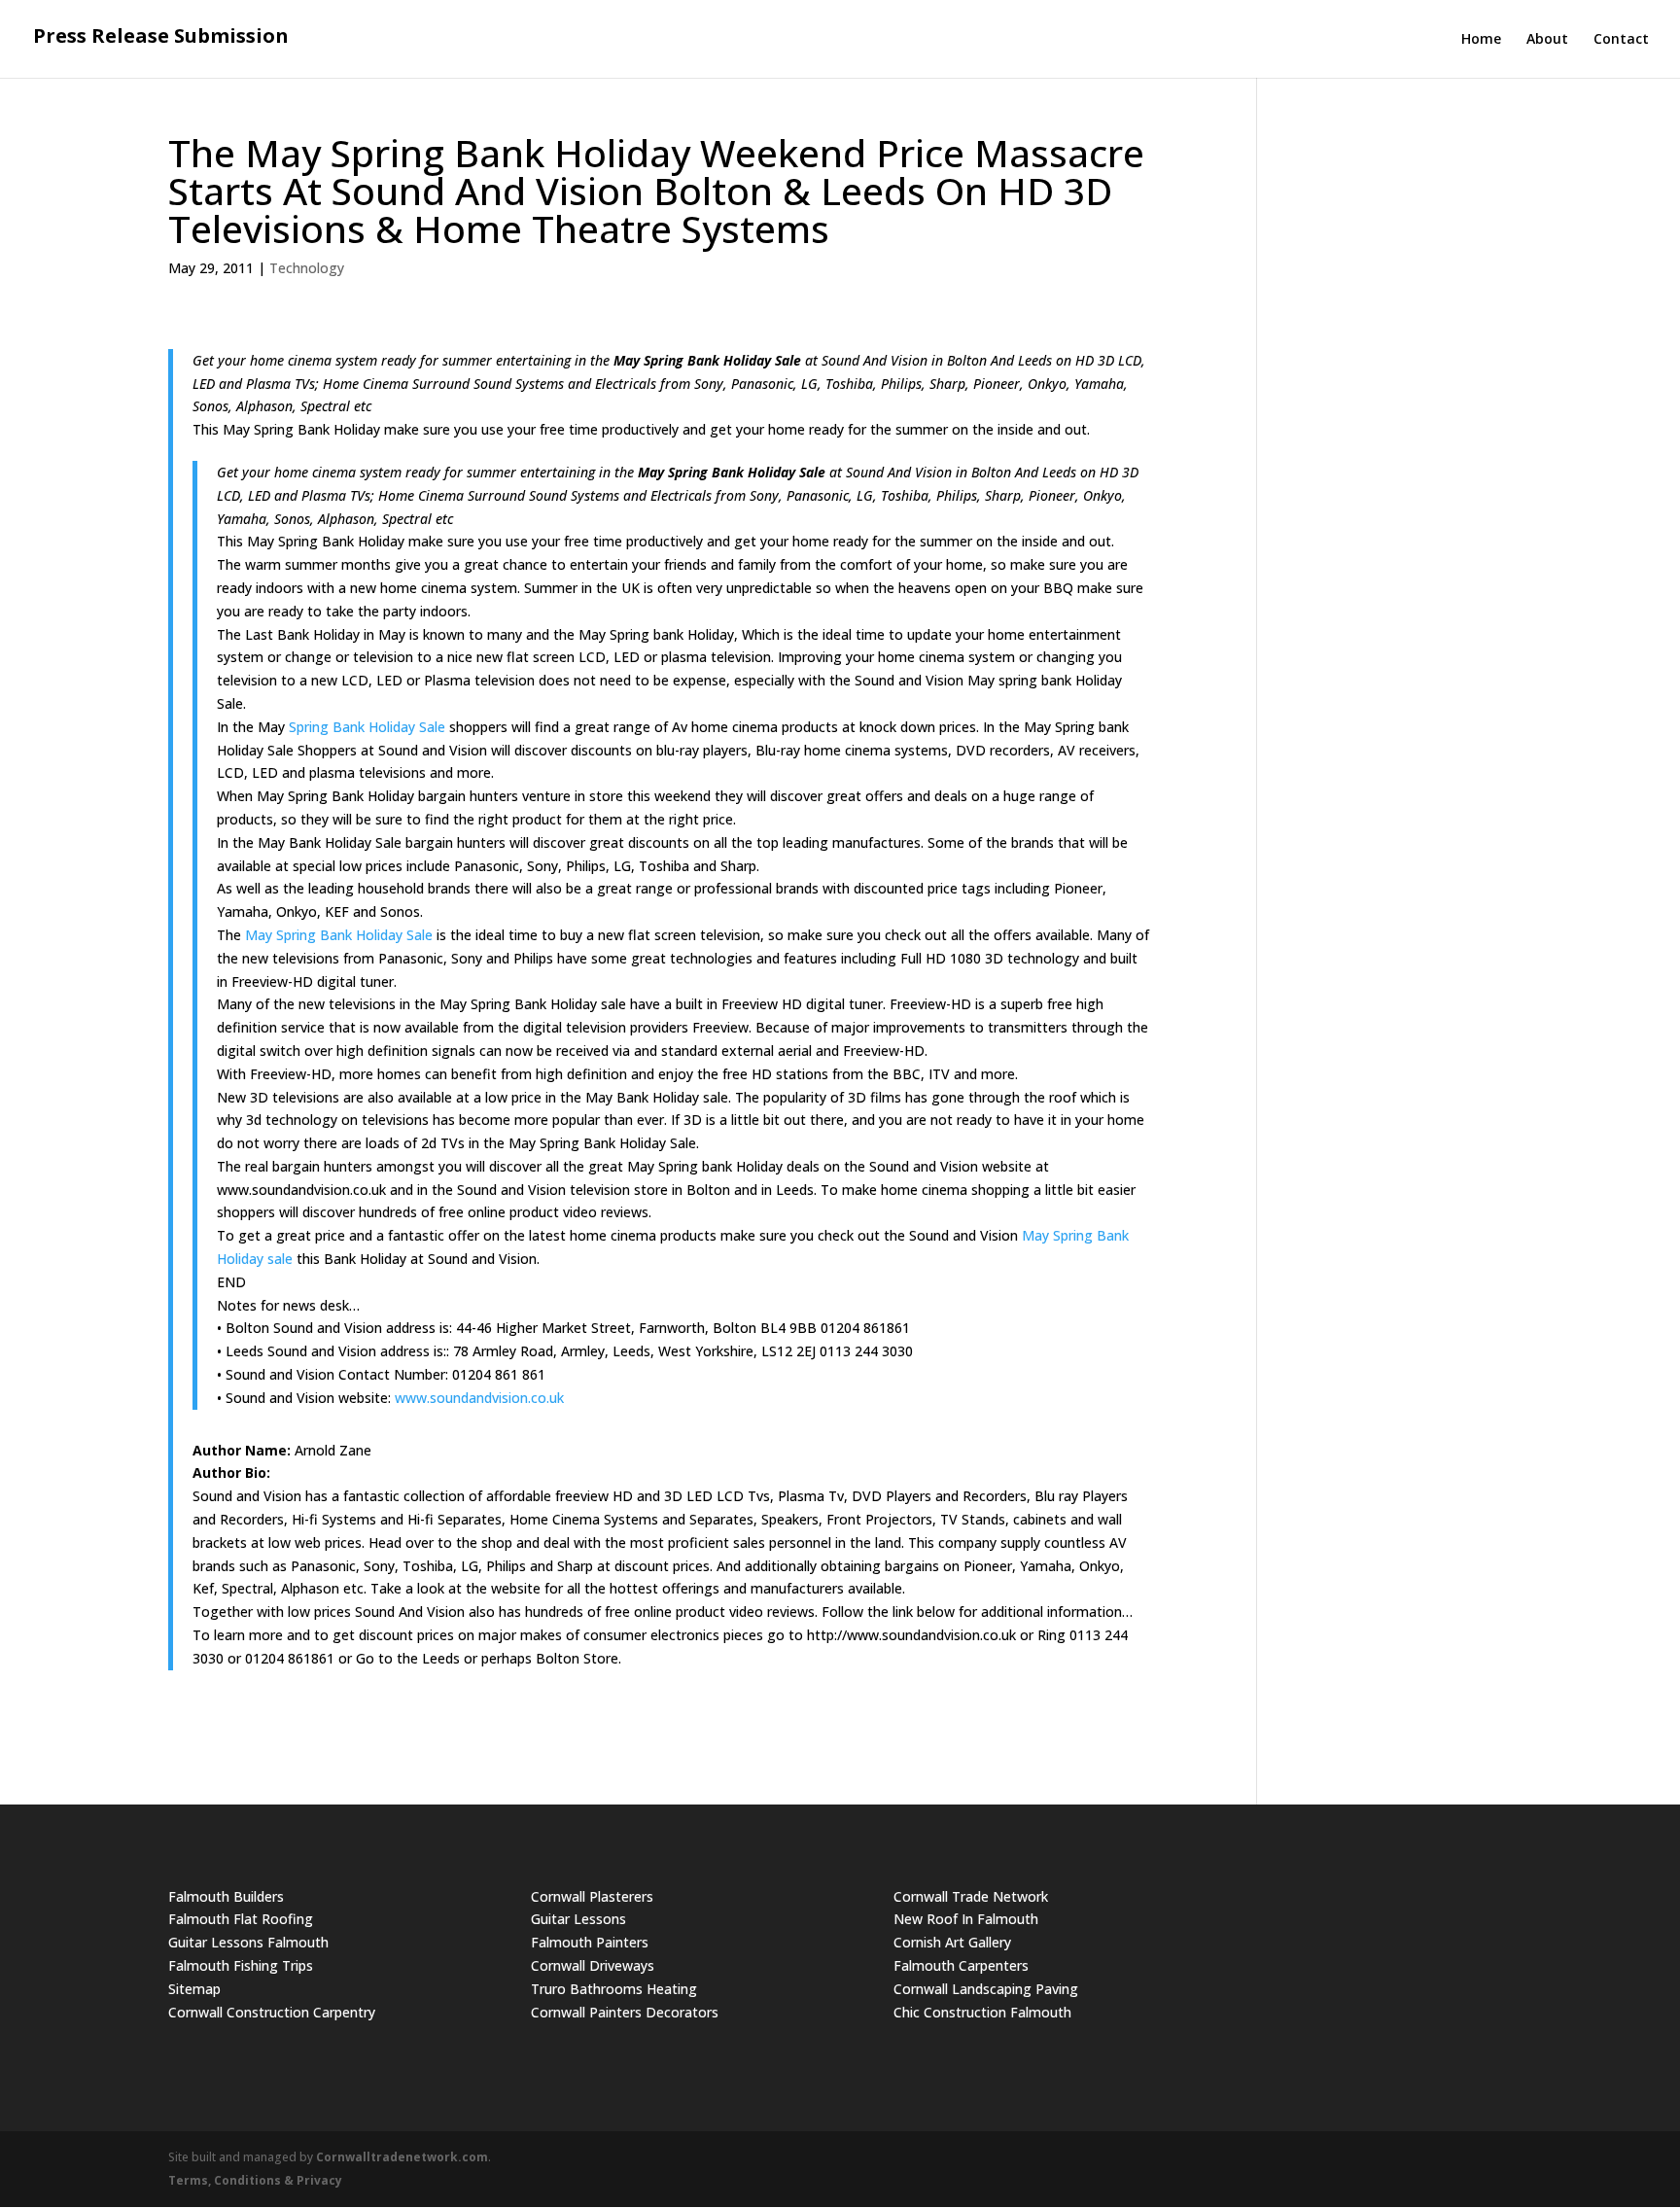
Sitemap (194, 1989)
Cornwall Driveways (593, 1965)
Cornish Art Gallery (952, 1942)
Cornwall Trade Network (971, 1896)
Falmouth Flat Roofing (241, 1919)
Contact (1621, 40)
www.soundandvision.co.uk (479, 1398)
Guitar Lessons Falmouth (248, 1942)
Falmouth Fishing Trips (241, 1965)
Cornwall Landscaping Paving (986, 1989)
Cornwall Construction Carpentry (272, 2012)
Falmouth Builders (226, 1896)
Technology (307, 268)
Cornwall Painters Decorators (625, 2012)
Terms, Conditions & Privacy (255, 2180)
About (1547, 40)
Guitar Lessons (578, 1919)
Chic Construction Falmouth (982, 2012)
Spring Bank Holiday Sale (367, 727)
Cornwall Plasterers (592, 1896)
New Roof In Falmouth (966, 1919)
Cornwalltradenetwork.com (402, 2157)
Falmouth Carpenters (961, 1965)
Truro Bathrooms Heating (614, 1989)
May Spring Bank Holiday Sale (339, 935)
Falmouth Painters (590, 1942)
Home (1481, 40)
